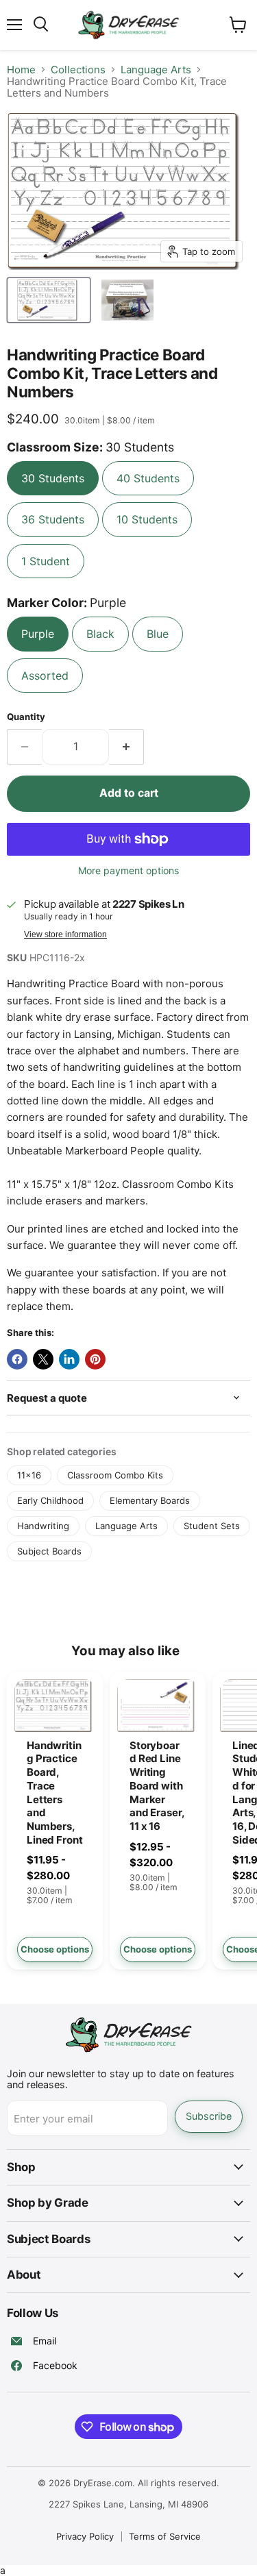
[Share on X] (43, 1359)
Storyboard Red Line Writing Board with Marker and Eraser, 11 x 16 (157, 1786)
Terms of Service (165, 2536)
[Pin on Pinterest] (95, 1359)
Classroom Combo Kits (115, 1475)
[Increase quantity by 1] (126, 747)
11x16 (29, 1475)
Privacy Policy (85, 2536)
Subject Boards (49, 1551)
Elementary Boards (150, 1500)
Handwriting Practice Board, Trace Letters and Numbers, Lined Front (54, 1793)
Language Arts (156, 70)
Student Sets (212, 1526)
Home (21, 70)
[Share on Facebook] (17, 1359)
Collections (78, 70)
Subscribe (209, 2116)
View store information (65, 934)
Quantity (26, 717)
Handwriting (43, 1526)
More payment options (128, 871)
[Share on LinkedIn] (69, 1359)
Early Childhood (50, 1500)
